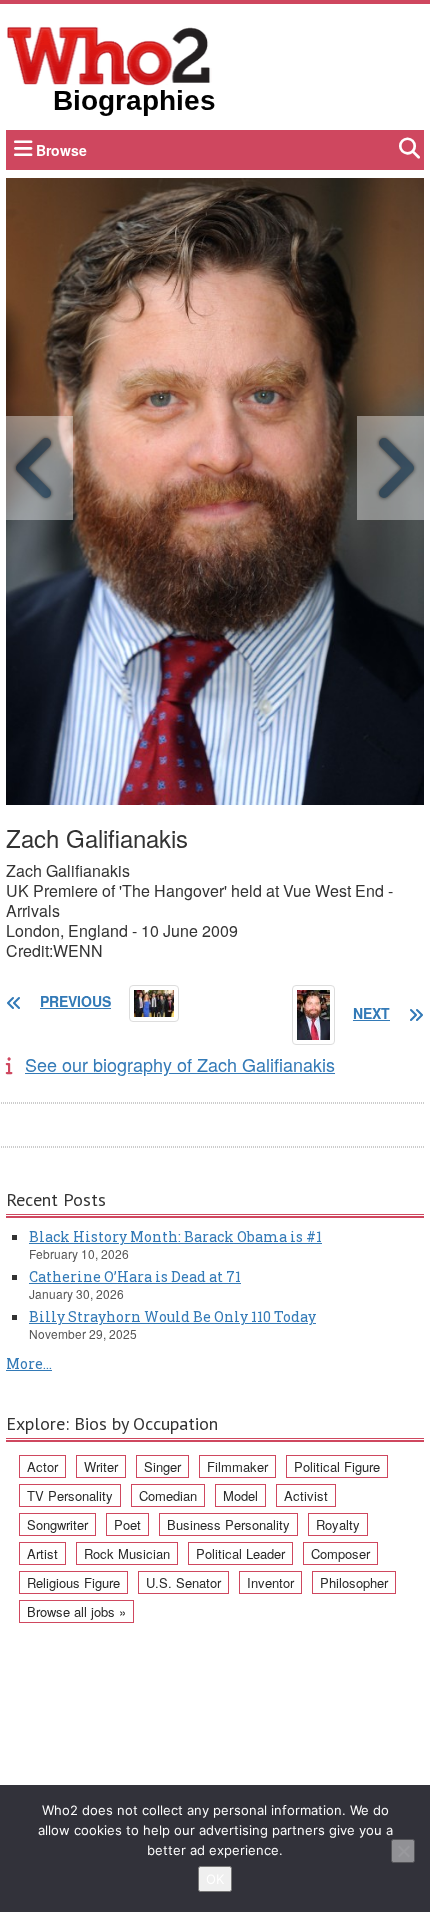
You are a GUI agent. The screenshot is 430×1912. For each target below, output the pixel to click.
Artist (42, 1553)
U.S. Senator (183, 1582)
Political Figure (337, 1466)
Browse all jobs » (76, 1611)
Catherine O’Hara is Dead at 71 (135, 1276)
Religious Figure (73, 1582)
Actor (42, 1466)
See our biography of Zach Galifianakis (180, 1064)
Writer (101, 1466)
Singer (162, 1466)
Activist (306, 1495)
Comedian (168, 1495)
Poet (127, 1524)
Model (240, 1495)
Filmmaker (237, 1466)
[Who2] (109, 54)
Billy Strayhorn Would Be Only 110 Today (172, 1316)
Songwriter (57, 1524)
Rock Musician (127, 1553)
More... (29, 1363)
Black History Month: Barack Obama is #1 (175, 1236)
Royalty (338, 1524)
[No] (403, 1851)
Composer (340, 1553)
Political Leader (240, 1553)
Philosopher (354, 1582)
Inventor (270, 1582)
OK (215, 1879)
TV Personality (70, 1495)
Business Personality (228, 1524)
